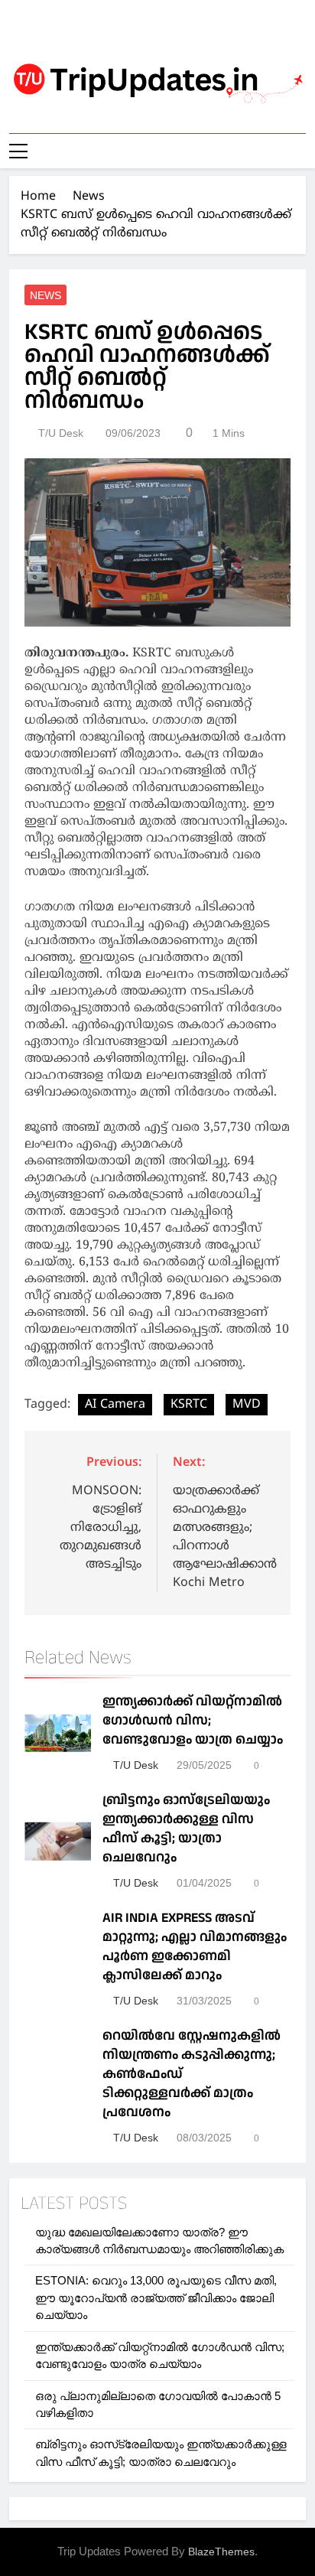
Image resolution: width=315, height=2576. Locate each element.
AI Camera (115, 1405)
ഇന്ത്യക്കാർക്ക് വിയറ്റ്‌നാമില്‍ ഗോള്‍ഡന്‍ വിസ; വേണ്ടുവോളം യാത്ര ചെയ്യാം (193, 1720)
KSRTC (189, 1405)
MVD (247, 1405)
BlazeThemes (221, 2552)
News (45, 295)
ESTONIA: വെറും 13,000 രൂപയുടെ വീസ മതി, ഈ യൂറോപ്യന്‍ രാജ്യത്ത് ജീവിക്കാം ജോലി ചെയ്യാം (156, 2298)
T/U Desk (61, 433)
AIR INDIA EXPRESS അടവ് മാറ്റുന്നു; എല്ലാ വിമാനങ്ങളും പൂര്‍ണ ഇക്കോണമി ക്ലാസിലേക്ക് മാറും (195, 1946)
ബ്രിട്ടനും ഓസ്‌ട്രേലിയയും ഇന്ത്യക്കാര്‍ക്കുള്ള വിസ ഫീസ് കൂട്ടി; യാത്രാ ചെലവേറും (186, 1829)
